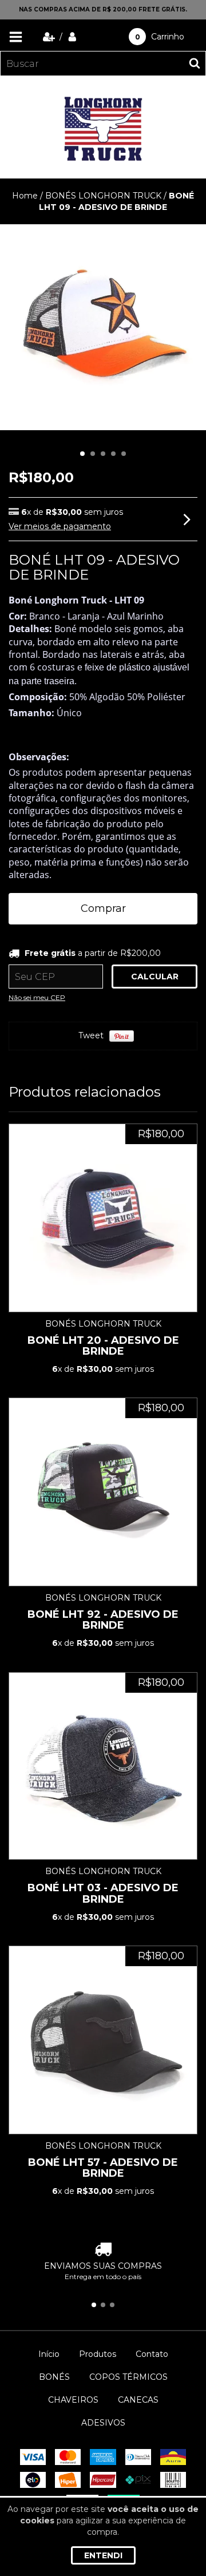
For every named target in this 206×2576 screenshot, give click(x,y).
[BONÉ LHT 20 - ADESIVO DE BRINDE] (103, 1218)
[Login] (72, 37)
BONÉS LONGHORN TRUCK (104, 196)
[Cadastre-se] (50, 37)
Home (25, 196)
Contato (152, 2354)
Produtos (98, 2354)
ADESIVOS (103, 2423)
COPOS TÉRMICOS (128, 2377)
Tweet (91, 1035)
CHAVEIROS (73, 2400)
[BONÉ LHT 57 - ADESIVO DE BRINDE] (103, 2040)
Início (49, 2354)
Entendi (103, 2555)
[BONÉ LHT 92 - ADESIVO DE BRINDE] (103, 1492)
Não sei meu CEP (37, 997)
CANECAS (138, 2400)
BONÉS (54, 2377)
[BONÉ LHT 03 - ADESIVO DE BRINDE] (103, 1766)
